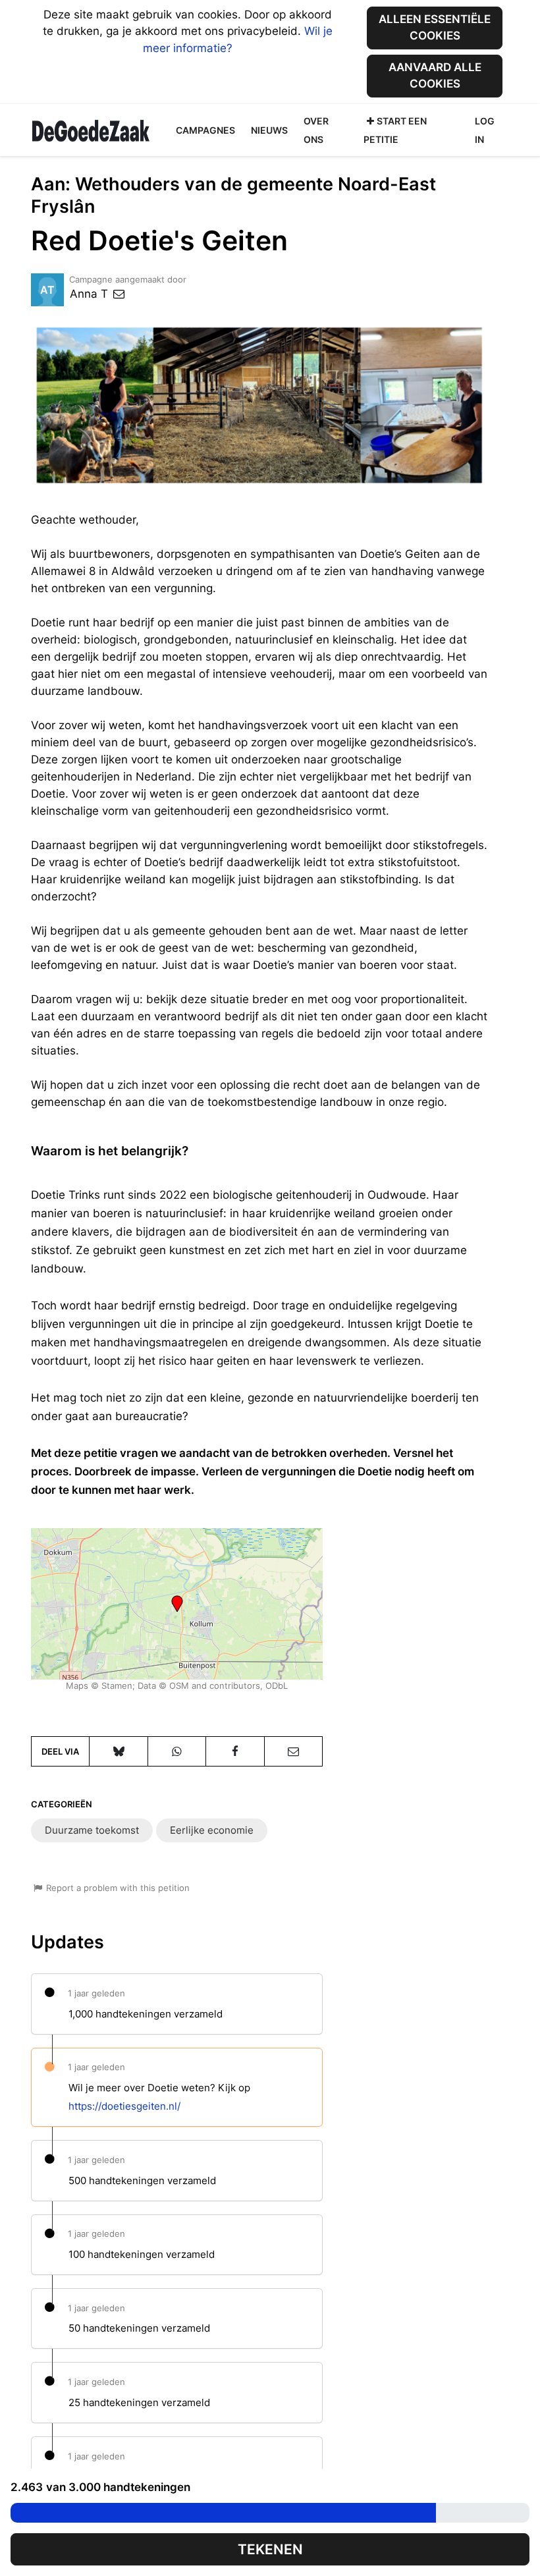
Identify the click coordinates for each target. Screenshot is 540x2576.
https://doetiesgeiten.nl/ (124, 2106)
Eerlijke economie (212, 1830)
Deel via (60, 1751)
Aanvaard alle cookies (435, 75)
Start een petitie (395, 130)
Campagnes (205, 130)
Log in (485, 130)
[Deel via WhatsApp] (177, 1751)
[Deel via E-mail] (293, 1751)
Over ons (316, 130)
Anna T (91, 294)
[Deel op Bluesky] (118, 1751)
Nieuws (269, 130)
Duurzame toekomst (92, 1830)
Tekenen (270, 2549)
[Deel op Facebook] (235, 1751)
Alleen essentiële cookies (435, 27)
